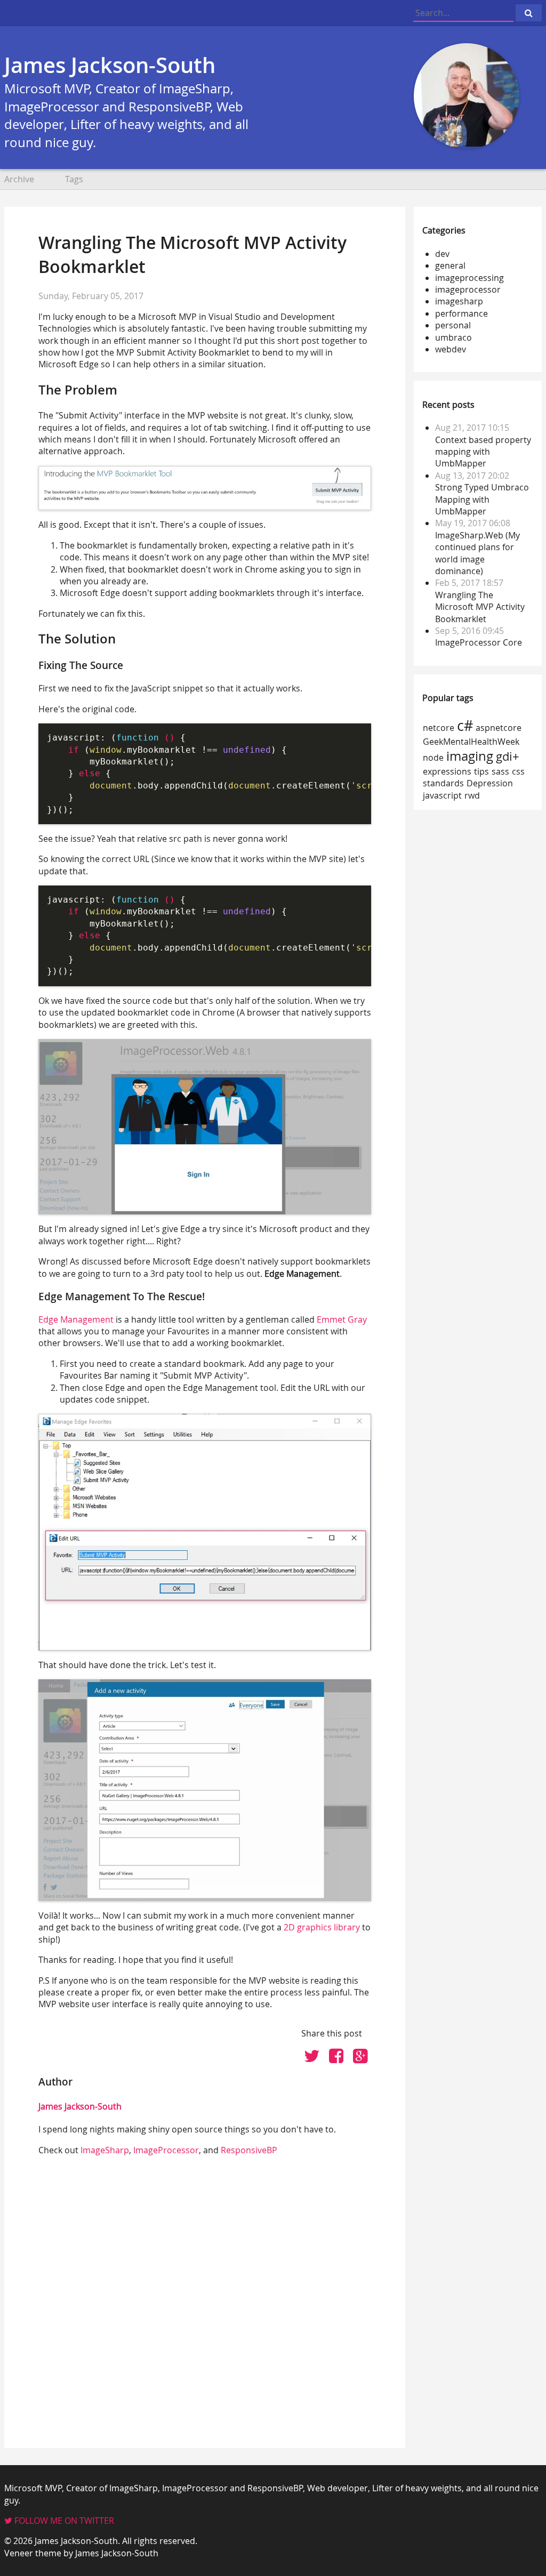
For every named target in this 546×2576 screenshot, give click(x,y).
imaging (470, 756)
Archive (19, 179)
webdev (451, 349)
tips (481, 771)
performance (461, 313)
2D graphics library (322, 1927)
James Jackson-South (110, 65)
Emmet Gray (342, 1319)
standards (443, 783)
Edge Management (76, 1319)
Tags (74, 179)
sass (500, 771)
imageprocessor (468, 289)
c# (465, 725)
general (450, 265)
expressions (447, 771)
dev (442, 254)
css (518, 771)
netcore (439, 728)
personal (453, 325)
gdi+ (508, 756)
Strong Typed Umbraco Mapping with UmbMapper (482, 499)
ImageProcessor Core (479, 642)
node (433, 758)
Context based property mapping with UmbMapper (483, 452)
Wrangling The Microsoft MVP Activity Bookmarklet (480, 607)
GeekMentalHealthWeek (471, 742)
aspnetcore (499, 728)
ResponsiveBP (249, 2150)
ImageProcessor (166, 2150)
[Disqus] (205, 2298)
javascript (442, 795)
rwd (472, 795)
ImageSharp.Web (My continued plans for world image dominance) (477, 553)
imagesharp (459, 301)
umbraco (453, 337)
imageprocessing (469, 278)
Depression (490, 783)
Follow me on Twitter (63, 2521)
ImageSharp (105, 2150)
